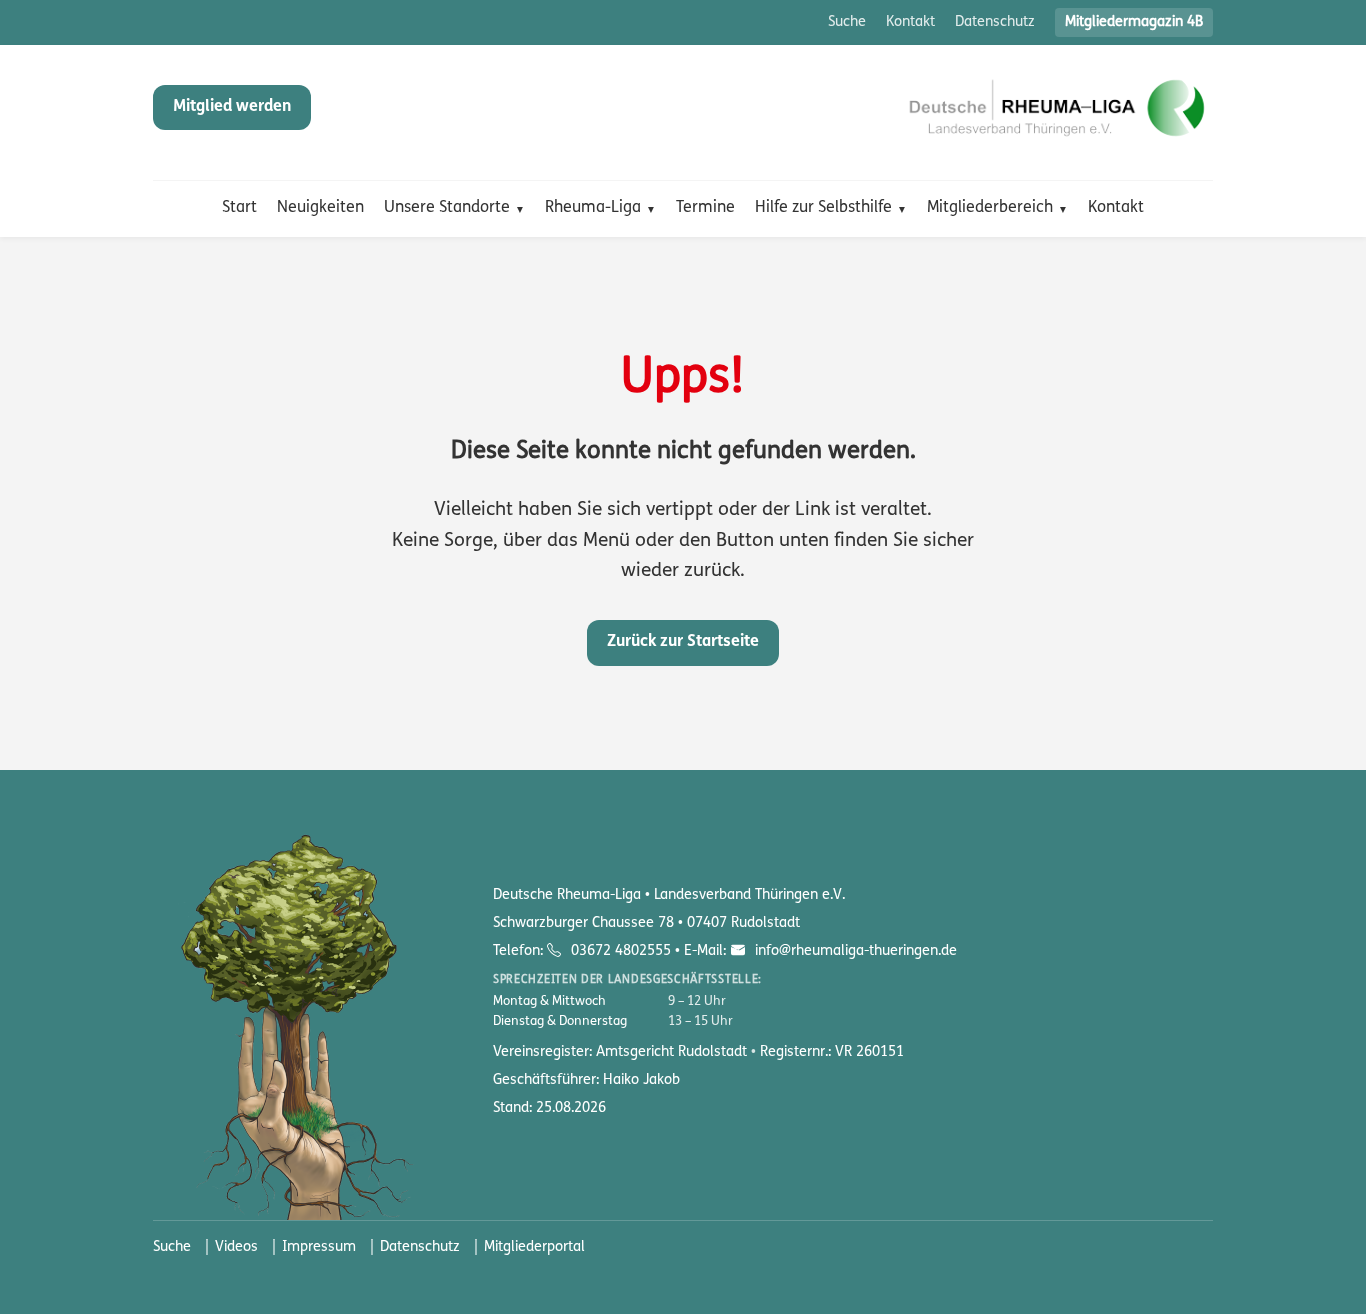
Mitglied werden (232, 107)
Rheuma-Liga (593, 208)
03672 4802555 (621, 951)
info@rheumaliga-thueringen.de (853, 951)
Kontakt (910, 22)
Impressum (319, 1247)
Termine (705, 208)
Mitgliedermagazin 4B (1134, 22)
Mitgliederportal (534, 1247)
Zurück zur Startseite (683, 642)
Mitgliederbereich (990, 208)
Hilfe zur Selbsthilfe (823, 208)
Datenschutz (995, 22)
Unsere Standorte (447, 208)
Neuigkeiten (320, 208)
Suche (847, 22)
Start (239, 208)
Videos (236, 1247)
